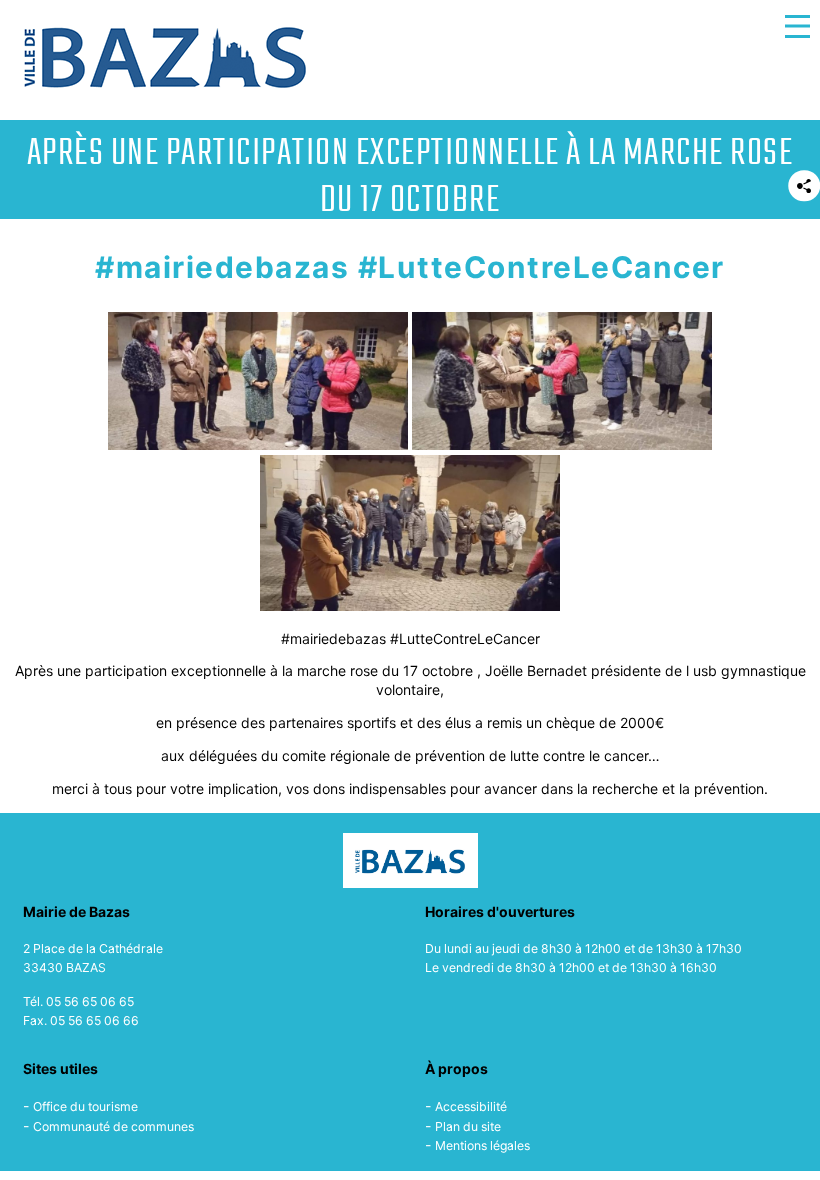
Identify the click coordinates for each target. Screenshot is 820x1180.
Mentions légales (482, 1145)
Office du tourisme (85, 1106)
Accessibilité (471, 1106)
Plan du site (468, 1126)
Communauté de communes (113, 1126)
